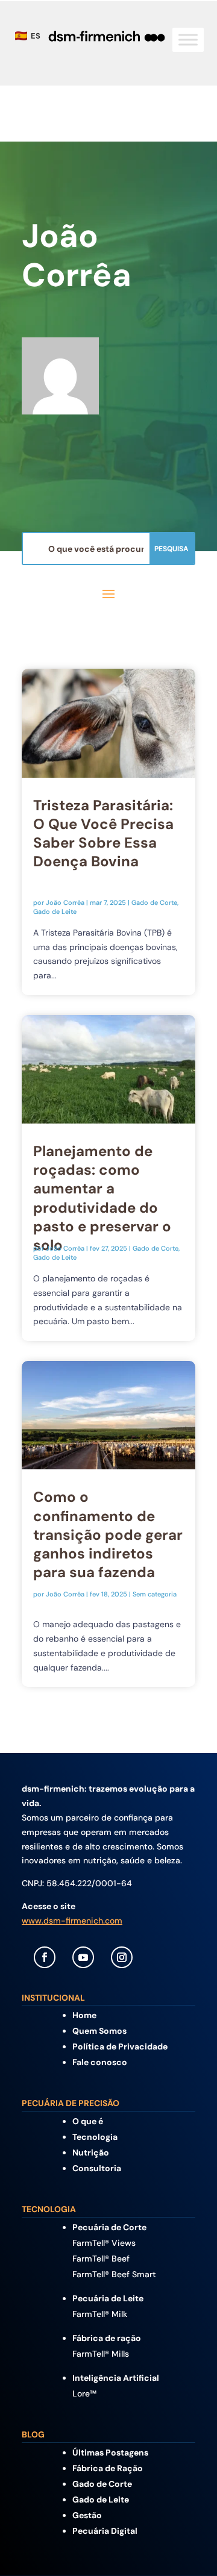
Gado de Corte (154, 902)
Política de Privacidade (120, 2046)
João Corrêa (65, 902)
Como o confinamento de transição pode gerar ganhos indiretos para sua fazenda (108, 1534)
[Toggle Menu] (188, 40)
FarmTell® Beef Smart (114, 2274)
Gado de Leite (55, 911)
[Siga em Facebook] (45, 1957)
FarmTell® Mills (101, 2354)
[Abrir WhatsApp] (187, 2546)
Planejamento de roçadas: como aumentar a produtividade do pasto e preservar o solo (102, 1198)
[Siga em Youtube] (83, 1957)
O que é (88, 2121)
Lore (84, 2393)
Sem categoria (155, 1594)
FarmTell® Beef (101, 2259)
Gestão (87, 2515)
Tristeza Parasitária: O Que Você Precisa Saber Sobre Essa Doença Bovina (103, 833)
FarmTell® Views (104, 2243)
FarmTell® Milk (100, 2314)
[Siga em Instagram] (122, 1957)
